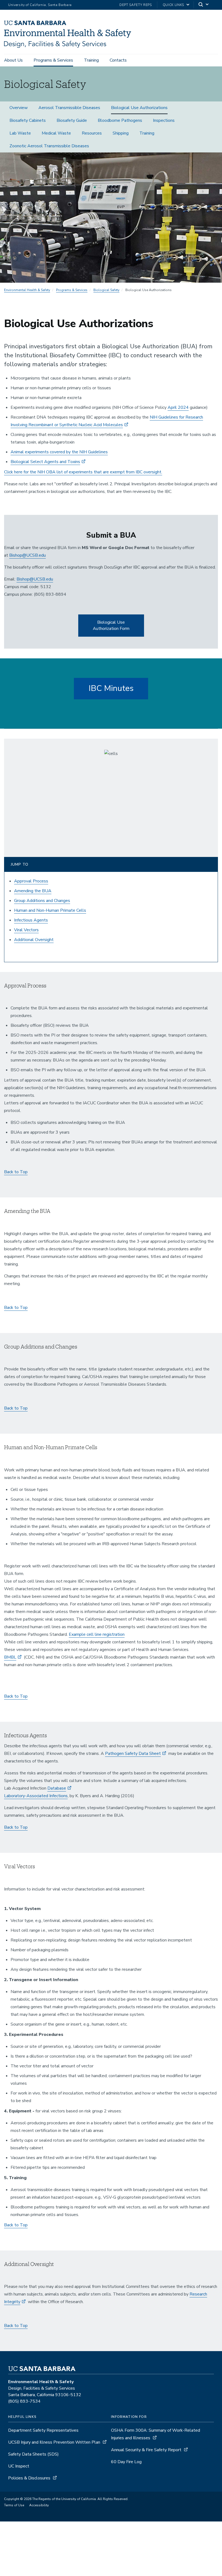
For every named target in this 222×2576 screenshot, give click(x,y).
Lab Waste (20, 133)
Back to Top (16, 1172)
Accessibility (39, 2505)
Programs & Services (53, 60)
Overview (19, 108)
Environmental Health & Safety (27, 290)
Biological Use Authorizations (139, 108)
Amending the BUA (33, 891)
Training (91, 60)
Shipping (121, 133)
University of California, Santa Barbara (40, 5)
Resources (92, 133)
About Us (13, 60)
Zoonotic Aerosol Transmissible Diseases (49, 146)
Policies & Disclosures (29, 2478)
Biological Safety (106, 290)
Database (57, 1788)
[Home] (68, 46)
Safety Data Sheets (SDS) (33, 2454)
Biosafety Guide (72, 120)
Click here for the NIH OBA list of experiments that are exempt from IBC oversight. (83, 472)
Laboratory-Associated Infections (36, 1796)
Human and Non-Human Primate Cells (50, 910)
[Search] (204, 5)
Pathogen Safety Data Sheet (133, 1754)
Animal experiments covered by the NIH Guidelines (59, 452)
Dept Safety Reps (136, 5)
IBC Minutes (111, 688)
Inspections (164, 120)
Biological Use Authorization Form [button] (111, 625)
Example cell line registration (97, 1634)
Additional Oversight (34, 940)
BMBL (10, 1657)
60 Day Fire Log (126, 2462)
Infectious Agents (31, 920)
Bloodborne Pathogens (120, 120)
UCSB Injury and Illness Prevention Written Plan (54, 2442)
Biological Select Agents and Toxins (45, 462)
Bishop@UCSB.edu (27, 555)
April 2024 (178, 407)
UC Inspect (19, 2466)
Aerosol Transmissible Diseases (69, 108)
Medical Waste (56, 133)
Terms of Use (14, 2505)
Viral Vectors (26, 930)
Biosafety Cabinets (28, 120)
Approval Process (31, 881)
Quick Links (173, 5)
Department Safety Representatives (43, 2430)
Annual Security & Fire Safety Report (146, 2450)
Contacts (118, 60)
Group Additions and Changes (42, 901)
